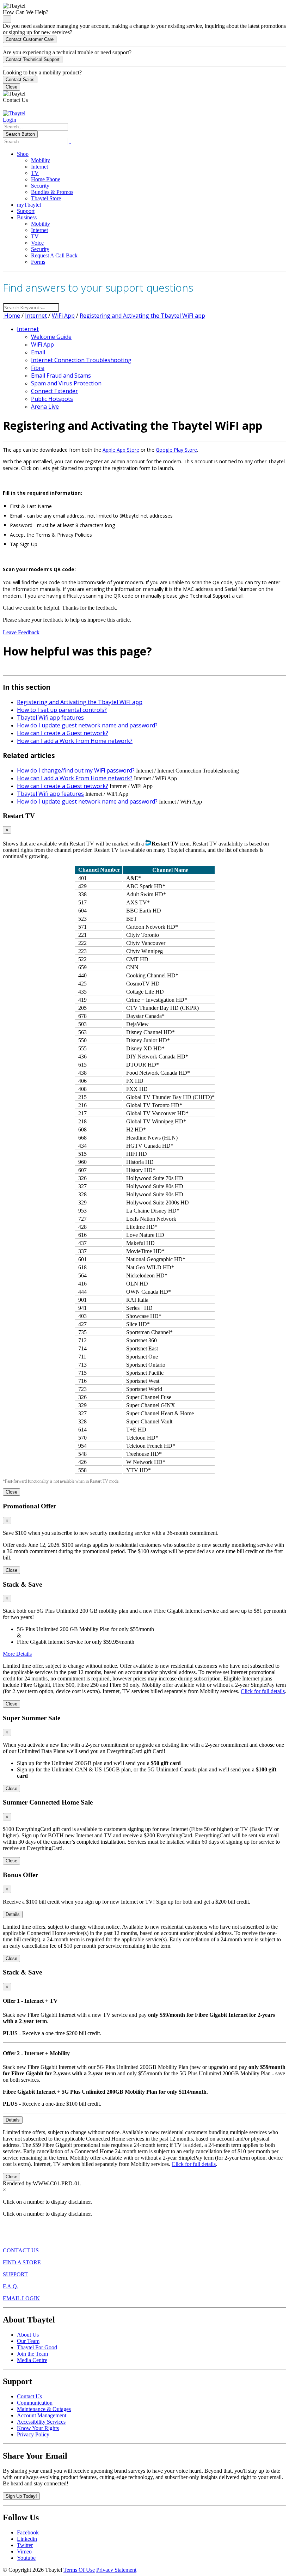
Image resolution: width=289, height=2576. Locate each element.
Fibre (38, 368)
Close (11, 87)
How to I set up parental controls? (62, 710)
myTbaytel (29, 205)
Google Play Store (176, 450)
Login (10, 120)
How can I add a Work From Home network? (75, 741)
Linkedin (27, 2539)
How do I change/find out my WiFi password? (76, 770)
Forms (38, 262)
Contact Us (29, 2396)
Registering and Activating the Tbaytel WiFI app (142, 316)
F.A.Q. (11, 2286)
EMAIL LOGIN (21, 2298)
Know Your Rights (38, 2428)
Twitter (25, 2545)
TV (35, 173)
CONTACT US (21, 2250)
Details (13, 1914)
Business (27, 217)
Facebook (28, 2532)
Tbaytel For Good (37, 2347)
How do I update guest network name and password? (87, 725)
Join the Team (32, 2354)
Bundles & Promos (52, 192)
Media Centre (32, 2360)
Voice (37, 243)
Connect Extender (54, 391)
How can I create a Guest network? (63, 733)
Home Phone (46, 179)
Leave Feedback (21, 632)
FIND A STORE (22, 2262)
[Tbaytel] (14, 113)
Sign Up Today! (21, 2496)
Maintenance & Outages (44, 2409)
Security (40, 186)
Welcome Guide (51, 337)
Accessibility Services (41, 2422)
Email (38, 352)
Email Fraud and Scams (61, 376)
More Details (17, 1654)
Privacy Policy (33, 2434)
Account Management (42, 2415)
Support (26, 211)
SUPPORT (15, 2274)
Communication (35, 2403)
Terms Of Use (79, 2570)
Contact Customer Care (30, 39)
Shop (23, 154)
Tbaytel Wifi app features (50, 718)
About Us (28, 2335)
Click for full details (263, 1691)
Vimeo (24, 2551)
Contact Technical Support (33, 59)
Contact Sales (20, 80)
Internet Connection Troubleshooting (81, 360)
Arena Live (45, 407)
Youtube (26, 2558)
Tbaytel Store (46, 198)
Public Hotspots (52, 399)
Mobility (41, 160)
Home (11, 316)
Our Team (28, 2341)
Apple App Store (121, 450)
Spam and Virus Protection (66, 383)
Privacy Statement (116, 2570)
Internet (39, 167)
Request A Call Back (54, 255)
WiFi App (63, 316)
